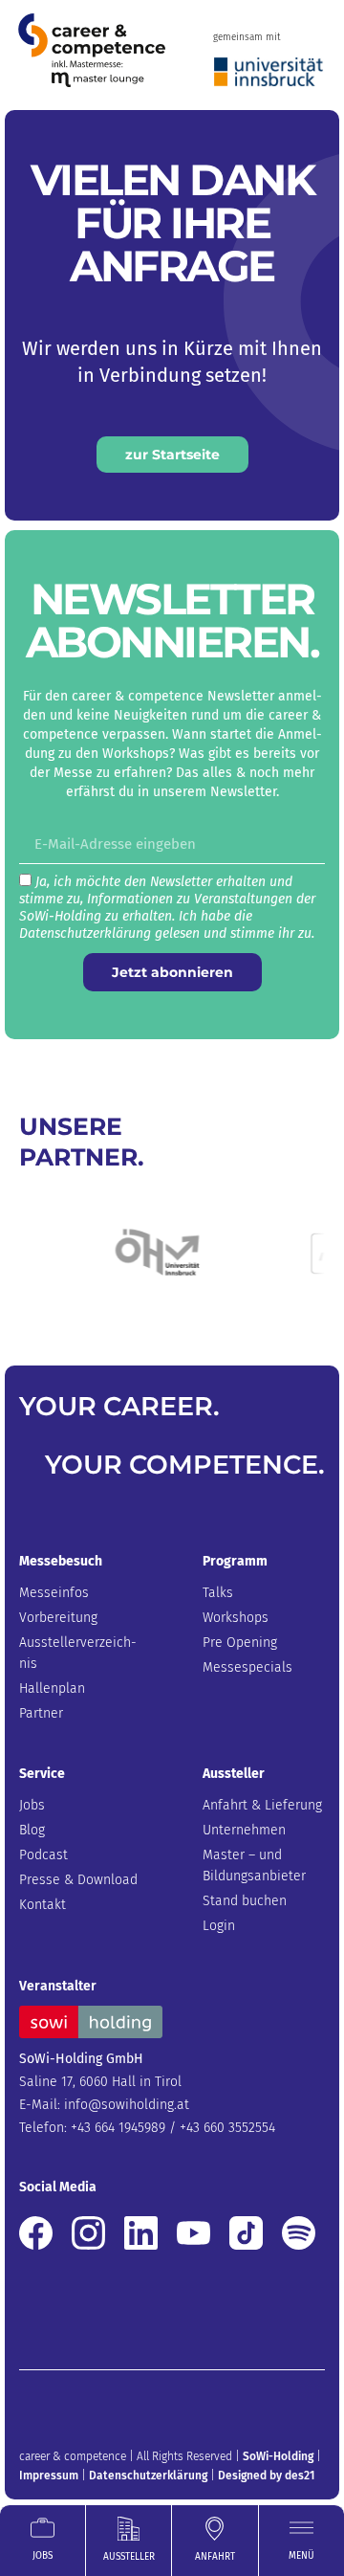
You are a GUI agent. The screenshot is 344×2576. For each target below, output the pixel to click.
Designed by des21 (266, 2476)
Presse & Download (78, 1880)
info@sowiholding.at (127, 2105)
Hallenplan (52, 1688)
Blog (32, 1830)
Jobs (32, 1805)
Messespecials (247, 1667)
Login (219, 1926)
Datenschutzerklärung (148, 2476)
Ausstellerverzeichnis (78, 1653)
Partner (41, 1713)
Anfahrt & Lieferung (262, 1805)
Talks (218, 1593)
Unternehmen (244, 1830)
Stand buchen (245, 1901)
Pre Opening (240, 1643)
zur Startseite (172, 455)
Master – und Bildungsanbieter (254, 1865)
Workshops (236, 1618)
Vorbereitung (58, 1618)
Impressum (49, 2476)
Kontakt (43, 1905)
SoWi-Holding (278, 2456)
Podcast (43, 1855)
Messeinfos (54, 1593)
